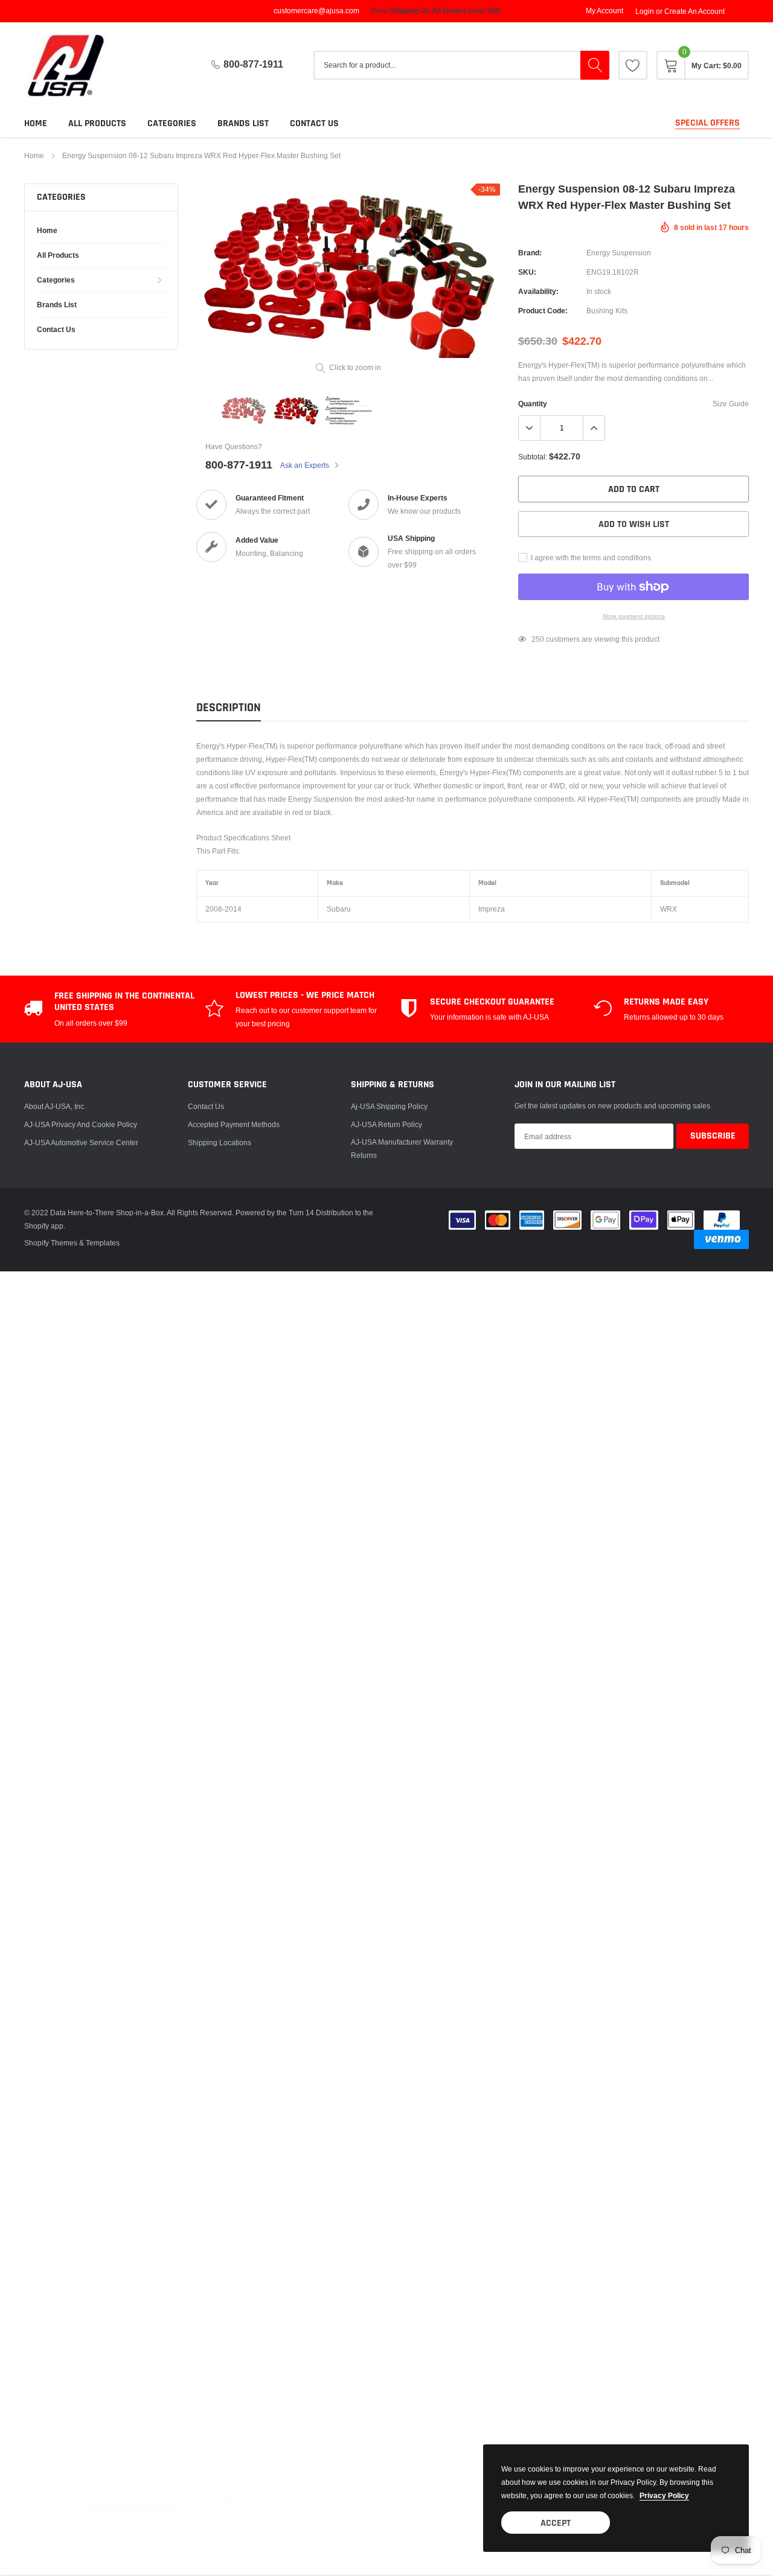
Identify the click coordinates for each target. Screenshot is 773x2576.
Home (36, 123)
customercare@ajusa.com (316, 11)
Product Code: (543, 311)
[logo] (75, 66)
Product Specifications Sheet (243, 838)
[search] (595, 65)
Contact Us (206, 1106)
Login (645, 11)
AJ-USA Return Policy (386, 1124)
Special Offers (707, 123)
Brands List (243, 123)
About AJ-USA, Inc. (55, 1106)
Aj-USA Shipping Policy (389, 1106)
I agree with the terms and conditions (590, 558)
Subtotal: (533, 457)
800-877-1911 (253, 64)
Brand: (530, 253)
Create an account (694, 11)
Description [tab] (229, 708)
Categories (172, 123)
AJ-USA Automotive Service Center (81, 1143)
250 (538, 639)
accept (556, 2523)
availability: (538, 291)
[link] (633, 65)
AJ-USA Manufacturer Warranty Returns (402, 1149)
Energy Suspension (619, 253)
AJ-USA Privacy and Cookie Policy (81, 1124)
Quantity (533, 404)
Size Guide (731, 404)
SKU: (527, 272)
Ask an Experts (306, 465)
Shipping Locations (220, 1143)
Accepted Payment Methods (234, 1124)
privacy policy (664, 2495)
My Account (605, 11)
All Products (97, 123)
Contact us (314, 123)
